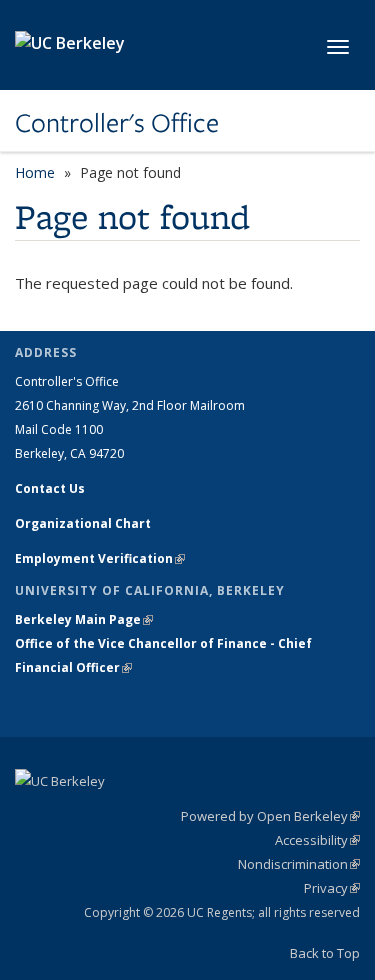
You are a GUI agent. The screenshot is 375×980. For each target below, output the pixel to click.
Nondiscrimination (299, 864)
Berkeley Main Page (84, 619)
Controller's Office (117, 123)
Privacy (332, 888)
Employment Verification (100, 558)
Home (35, 172)
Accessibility (317, 840)
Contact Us (50, 488)
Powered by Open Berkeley (270, 816)
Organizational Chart (83, 523)
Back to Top (325, 953)
